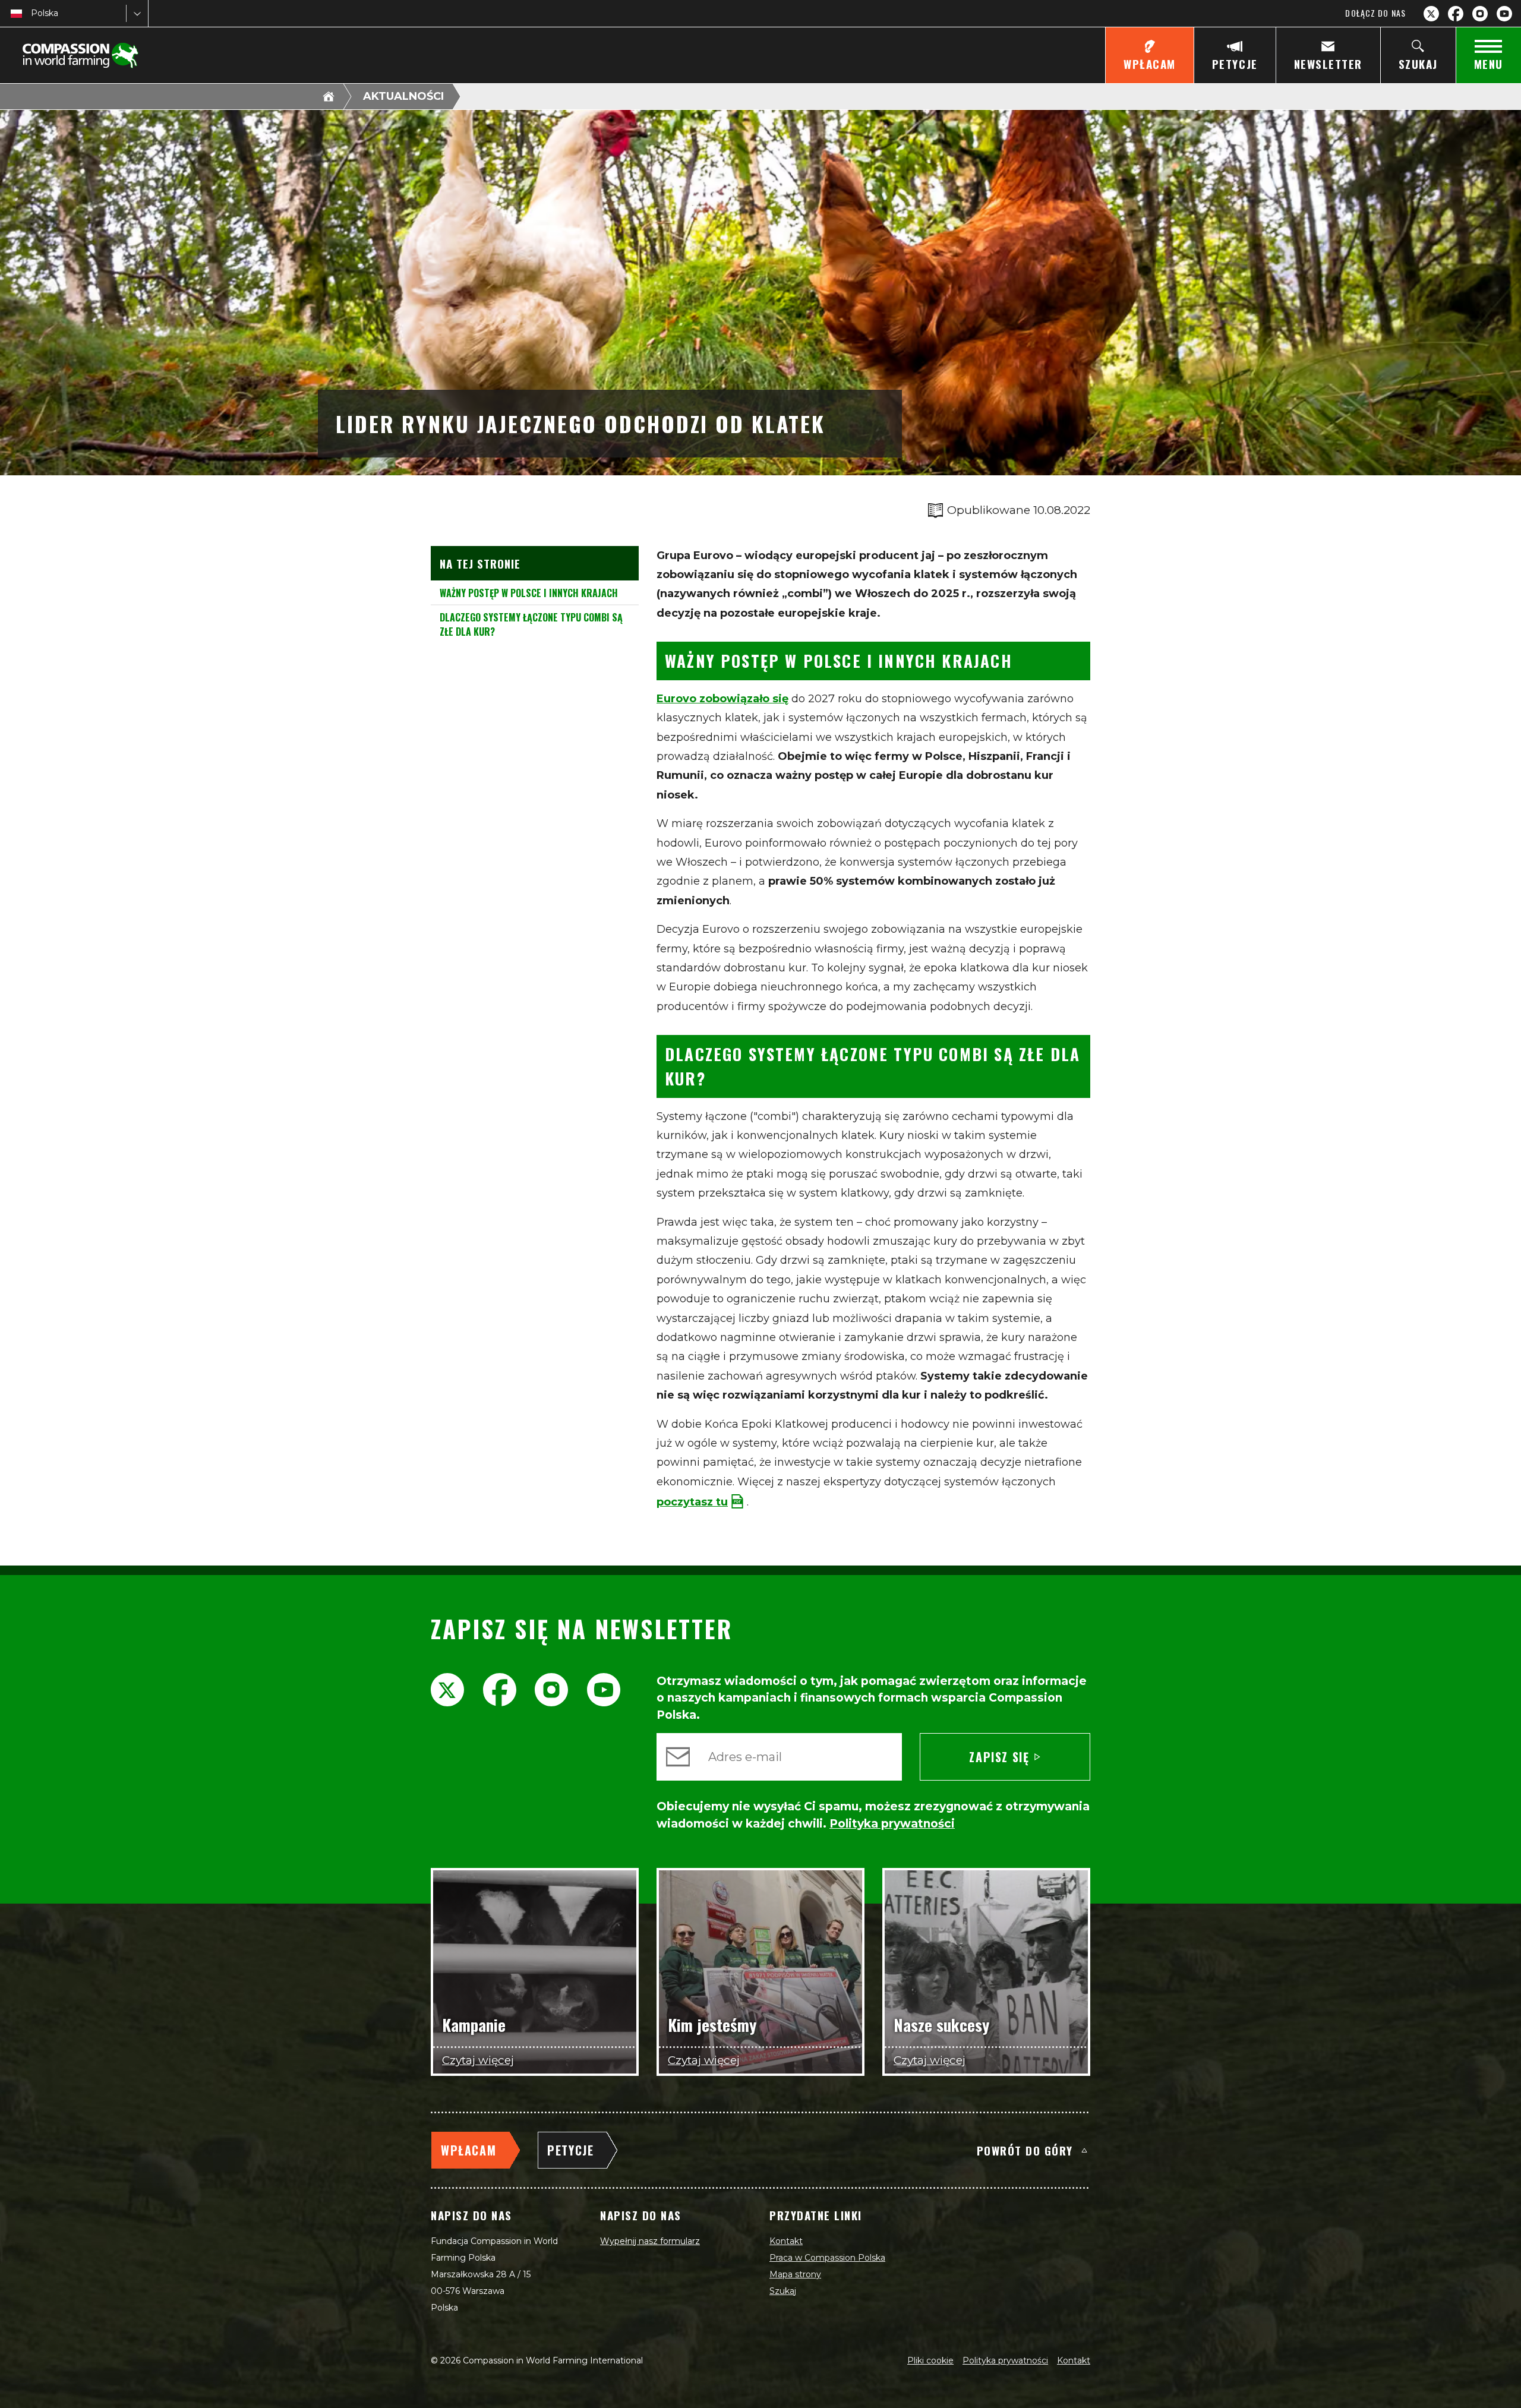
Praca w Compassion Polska (827, 2258)
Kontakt (786, 2241)
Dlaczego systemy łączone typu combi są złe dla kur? (531, 624)
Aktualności (403, 96)
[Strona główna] (329, 96)
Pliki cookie (930, 2360)
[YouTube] (1504, 14)
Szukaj (783, 2291)
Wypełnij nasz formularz (650, 2241)
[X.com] (1431, 14)
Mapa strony (795, 2274)
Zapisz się (999, 1757)
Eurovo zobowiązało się (722, 699)
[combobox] (32, 13)
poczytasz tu (692, 1502)
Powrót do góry (1025, 2150)
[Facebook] (1456, 14)
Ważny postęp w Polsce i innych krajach (529, 593)
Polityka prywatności (1005, 2360)
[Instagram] (1480, 14)
